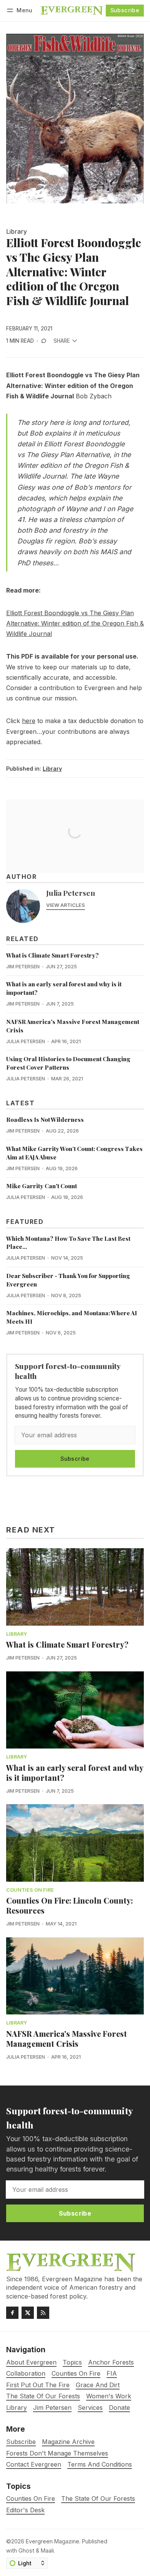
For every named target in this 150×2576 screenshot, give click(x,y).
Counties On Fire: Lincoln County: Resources (69, 1905)
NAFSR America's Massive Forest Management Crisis (67, 2039)
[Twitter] (28, 2313)
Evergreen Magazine (52, 2541)
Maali (47, 2550)
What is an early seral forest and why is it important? (75, 1773)
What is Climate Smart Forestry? (52, 955)
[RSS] (43, 2313)
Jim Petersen (23, 967)
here (29, 721)
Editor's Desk (25, 2510)
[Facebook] (12, 2313)
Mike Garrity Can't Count (42, 1186)
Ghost (26, 2550)
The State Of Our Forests (98, 2499)
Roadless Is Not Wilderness (45, 1120)
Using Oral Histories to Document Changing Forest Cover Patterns (68, 1063)
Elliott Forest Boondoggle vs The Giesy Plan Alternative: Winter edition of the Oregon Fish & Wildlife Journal (75, 623)
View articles (66, 905)
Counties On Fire (30, 1890)
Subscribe (125, 10)
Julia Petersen (71, 893)
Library (17, 232)
